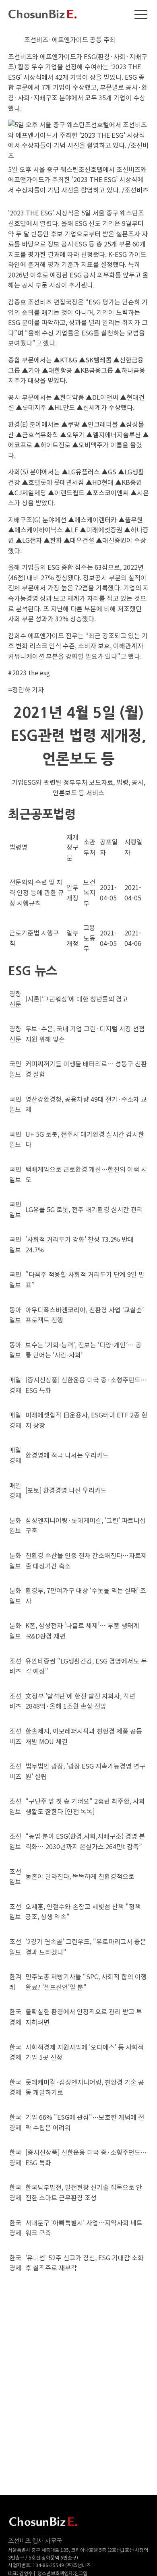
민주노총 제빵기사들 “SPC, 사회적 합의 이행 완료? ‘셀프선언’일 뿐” (86, 1982)
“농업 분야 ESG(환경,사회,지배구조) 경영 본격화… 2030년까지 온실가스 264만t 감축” (85, 1841)
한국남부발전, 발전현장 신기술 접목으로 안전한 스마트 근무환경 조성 (84, 2192)
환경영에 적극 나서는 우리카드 (67, 1455)
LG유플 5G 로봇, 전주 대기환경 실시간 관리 (84, 1209)
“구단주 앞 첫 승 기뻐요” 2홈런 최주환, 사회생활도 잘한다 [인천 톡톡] (85, 1806)
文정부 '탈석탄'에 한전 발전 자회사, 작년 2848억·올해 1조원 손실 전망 (80, 1701)
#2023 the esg (29, 672)
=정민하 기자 (26, 689)
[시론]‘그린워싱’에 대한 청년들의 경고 (77, 999)
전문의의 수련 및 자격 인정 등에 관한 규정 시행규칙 (37, 892)
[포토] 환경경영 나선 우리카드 (66, 1490)
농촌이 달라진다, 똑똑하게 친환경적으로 (80, 1876)
